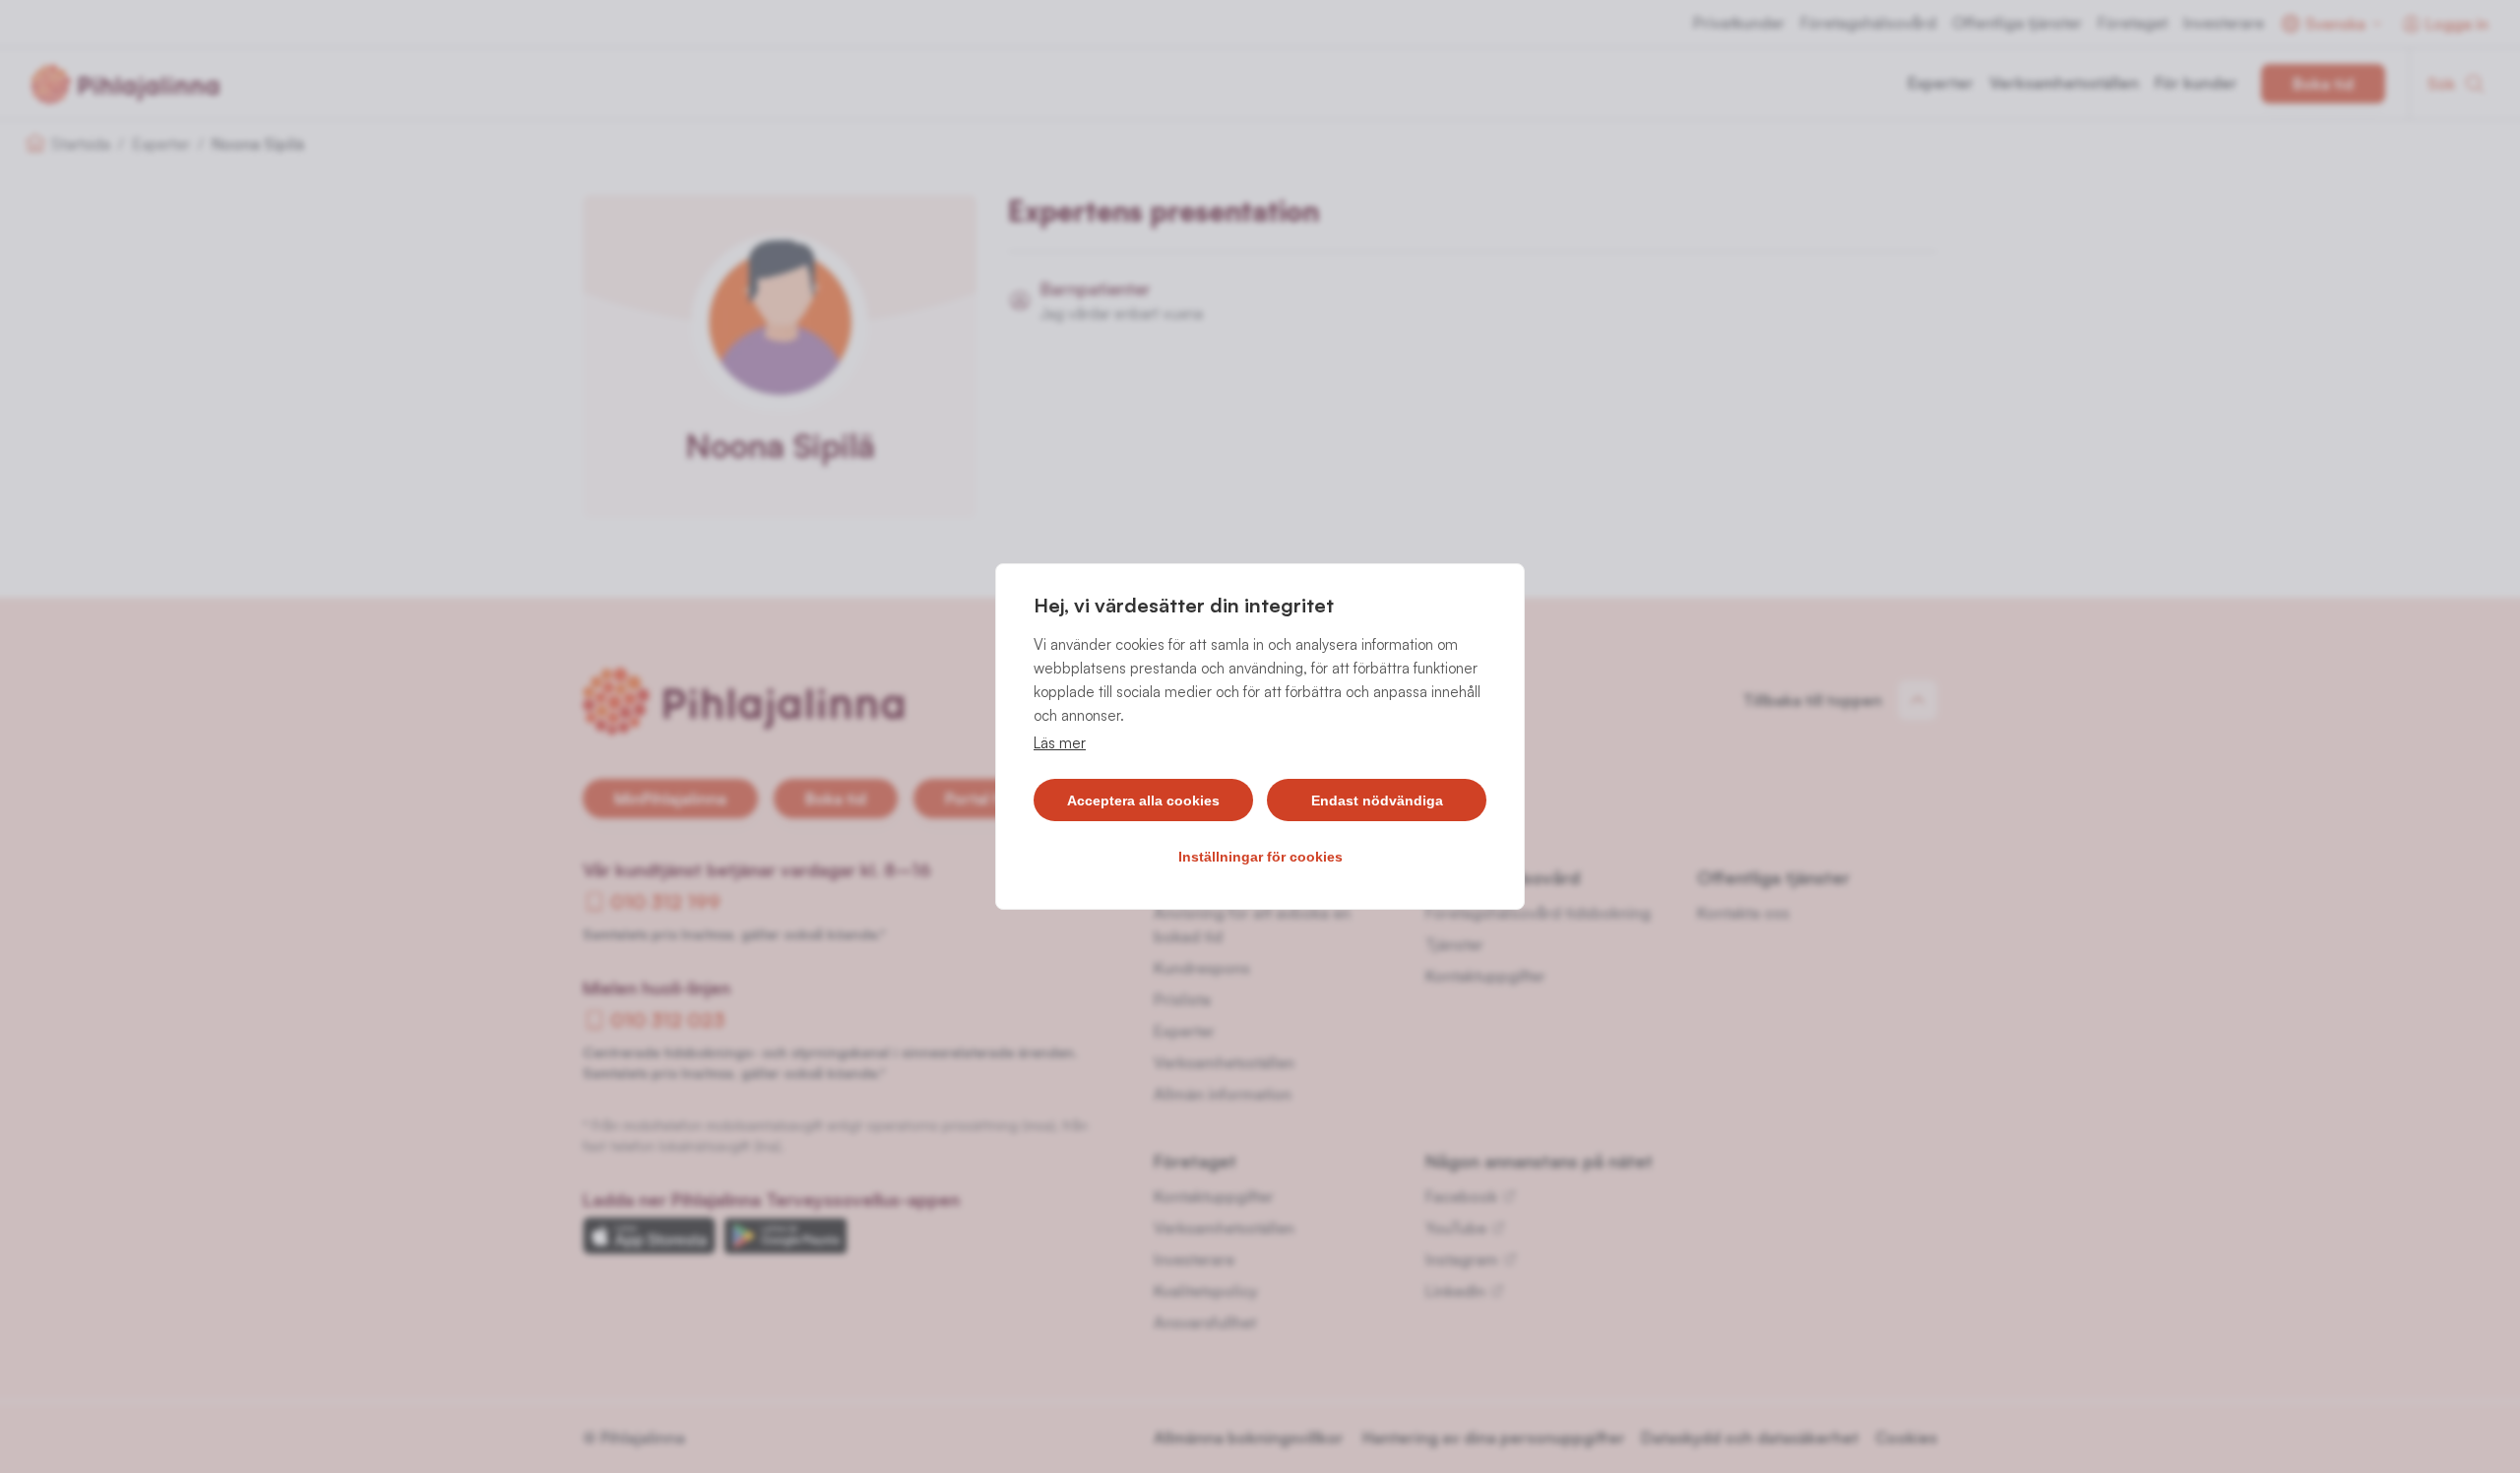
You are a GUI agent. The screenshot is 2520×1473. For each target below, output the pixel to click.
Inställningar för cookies (1260, 857)
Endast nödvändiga (1377, 801)
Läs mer (1060, 743)
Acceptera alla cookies (1143, 801)
